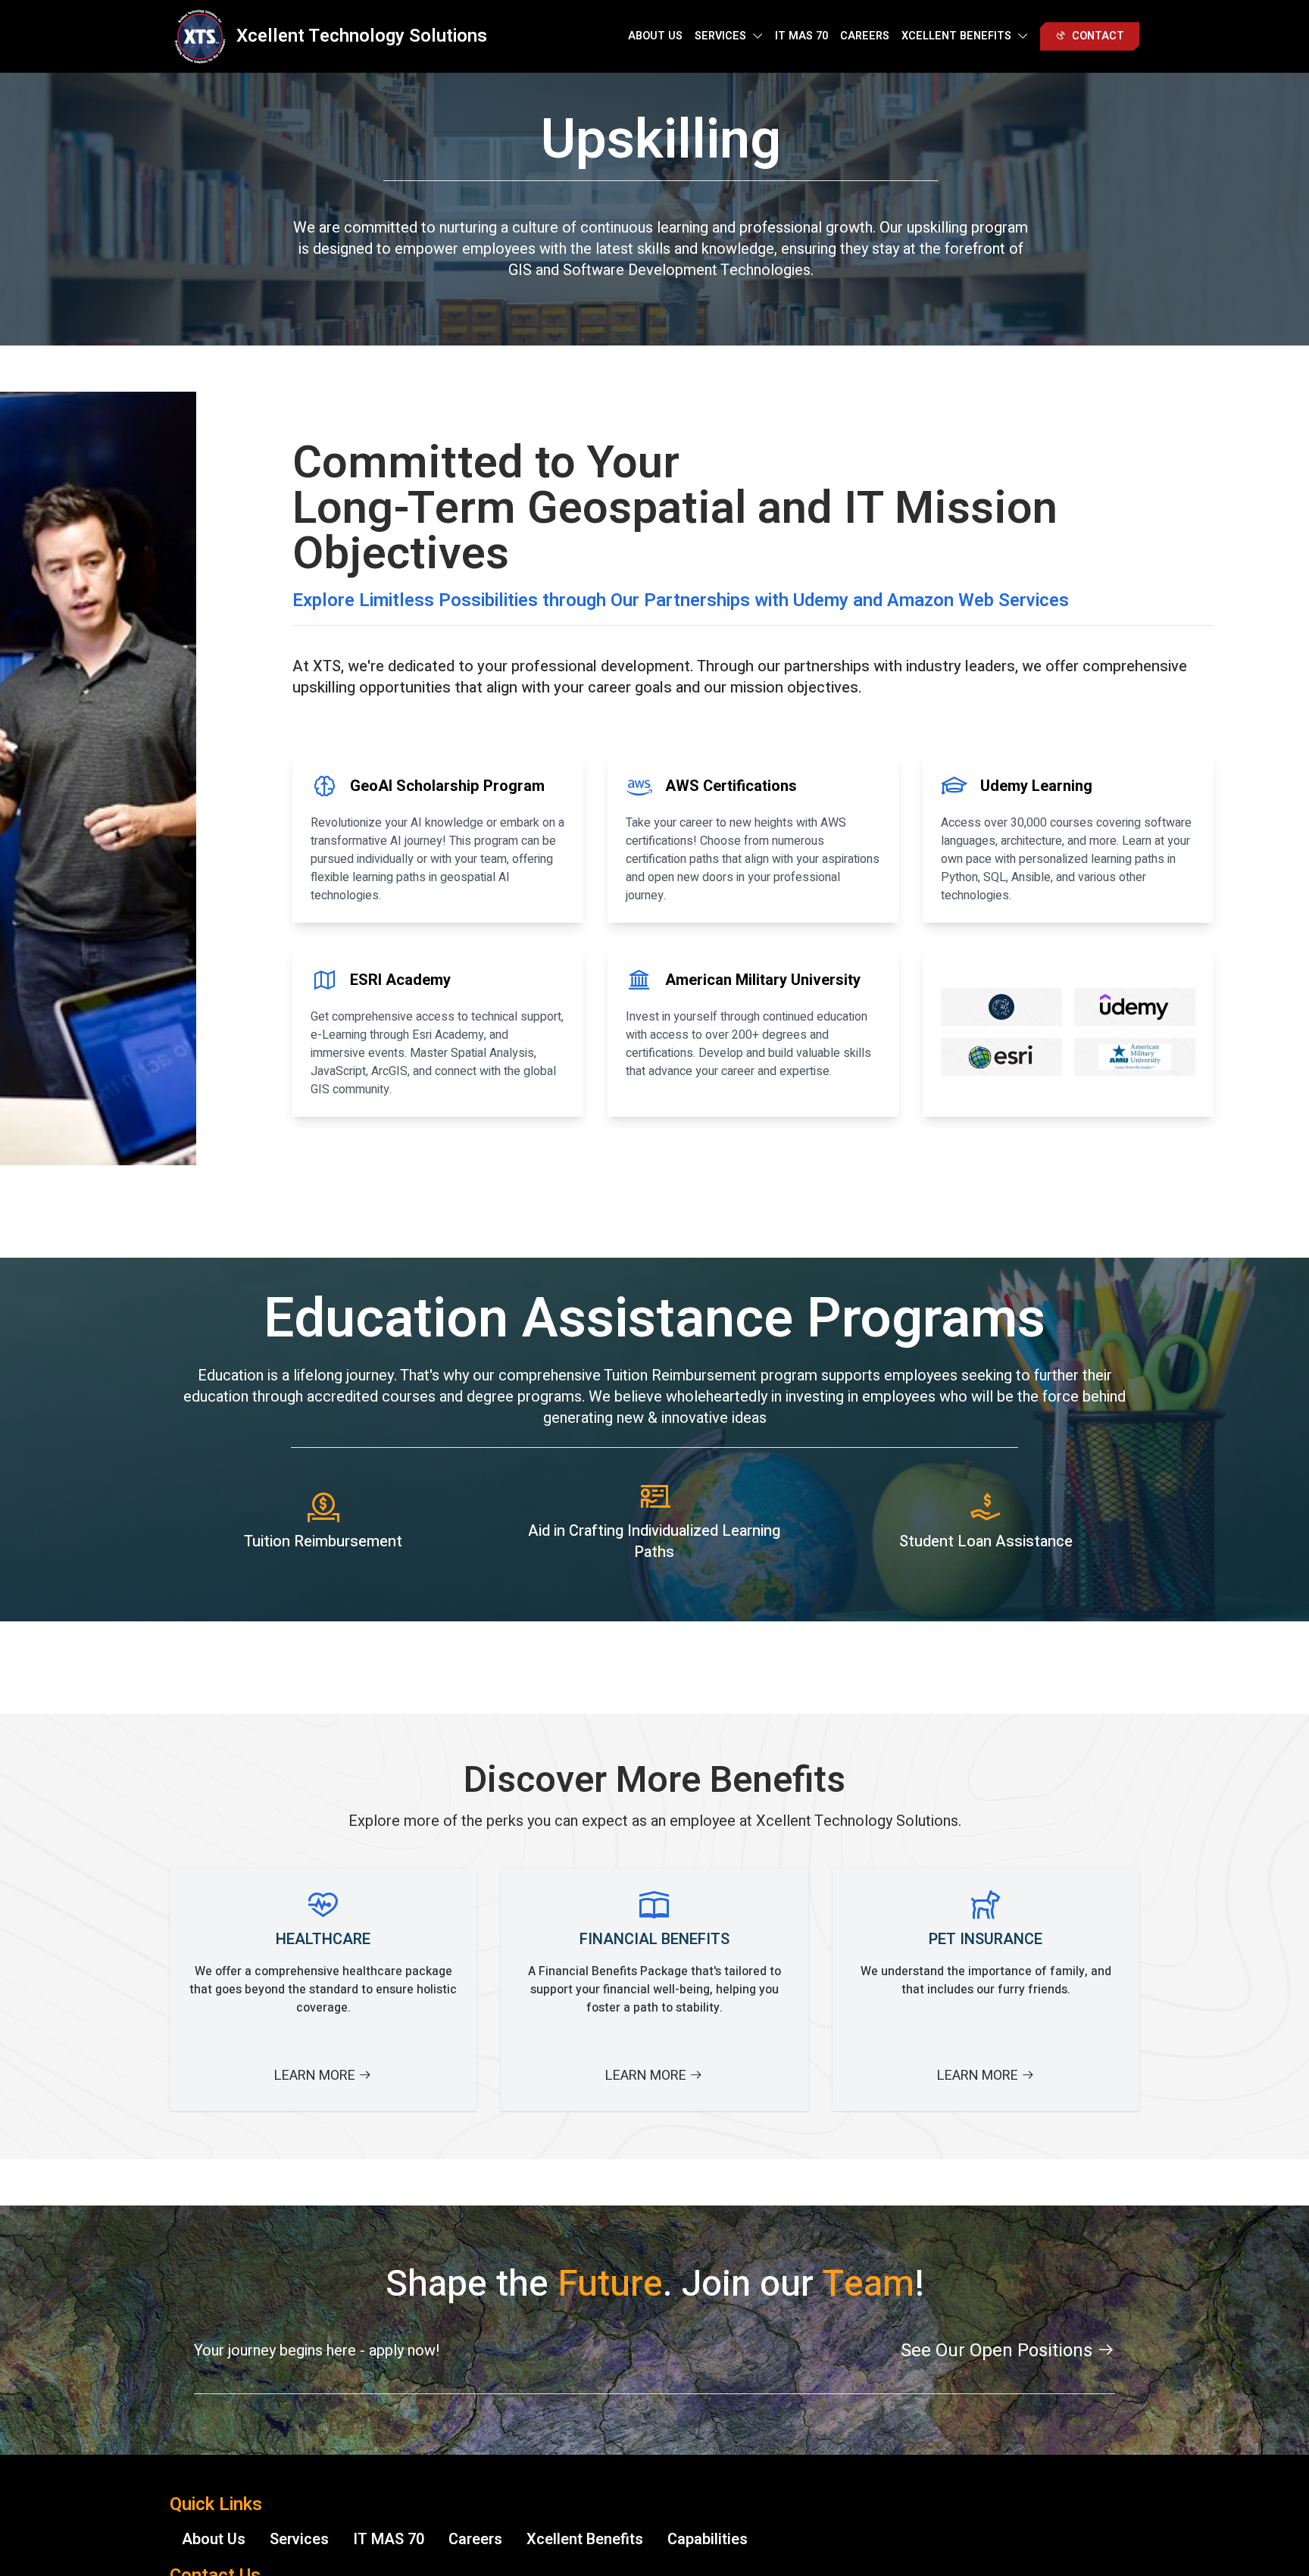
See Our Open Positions (999, 2351)
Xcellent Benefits (585, 2539)
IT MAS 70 (801, 36)
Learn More (316, 2076)
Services (299, 2539)
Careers (865, 36)
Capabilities (708, 2539)
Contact (1098, 36)
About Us (655, 36)
